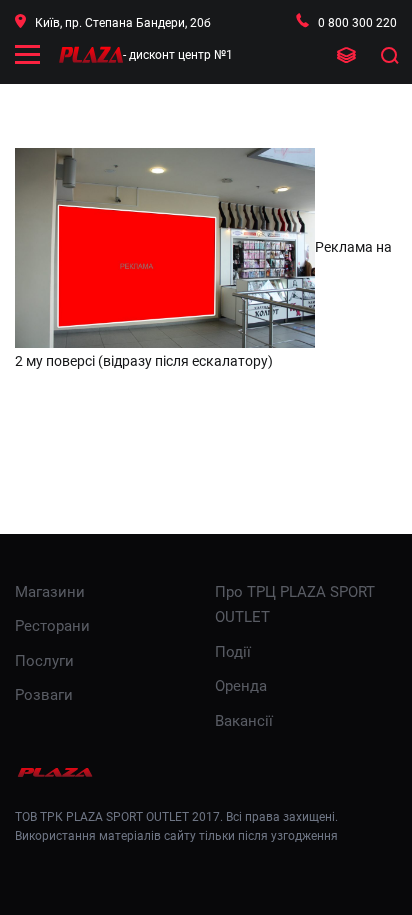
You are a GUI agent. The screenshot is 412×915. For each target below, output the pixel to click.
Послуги (44, 661)
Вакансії (244, 721)
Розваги (44, 695)
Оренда (241, 686)
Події (233, 652)
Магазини (50, 592)
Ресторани (52, 626)
